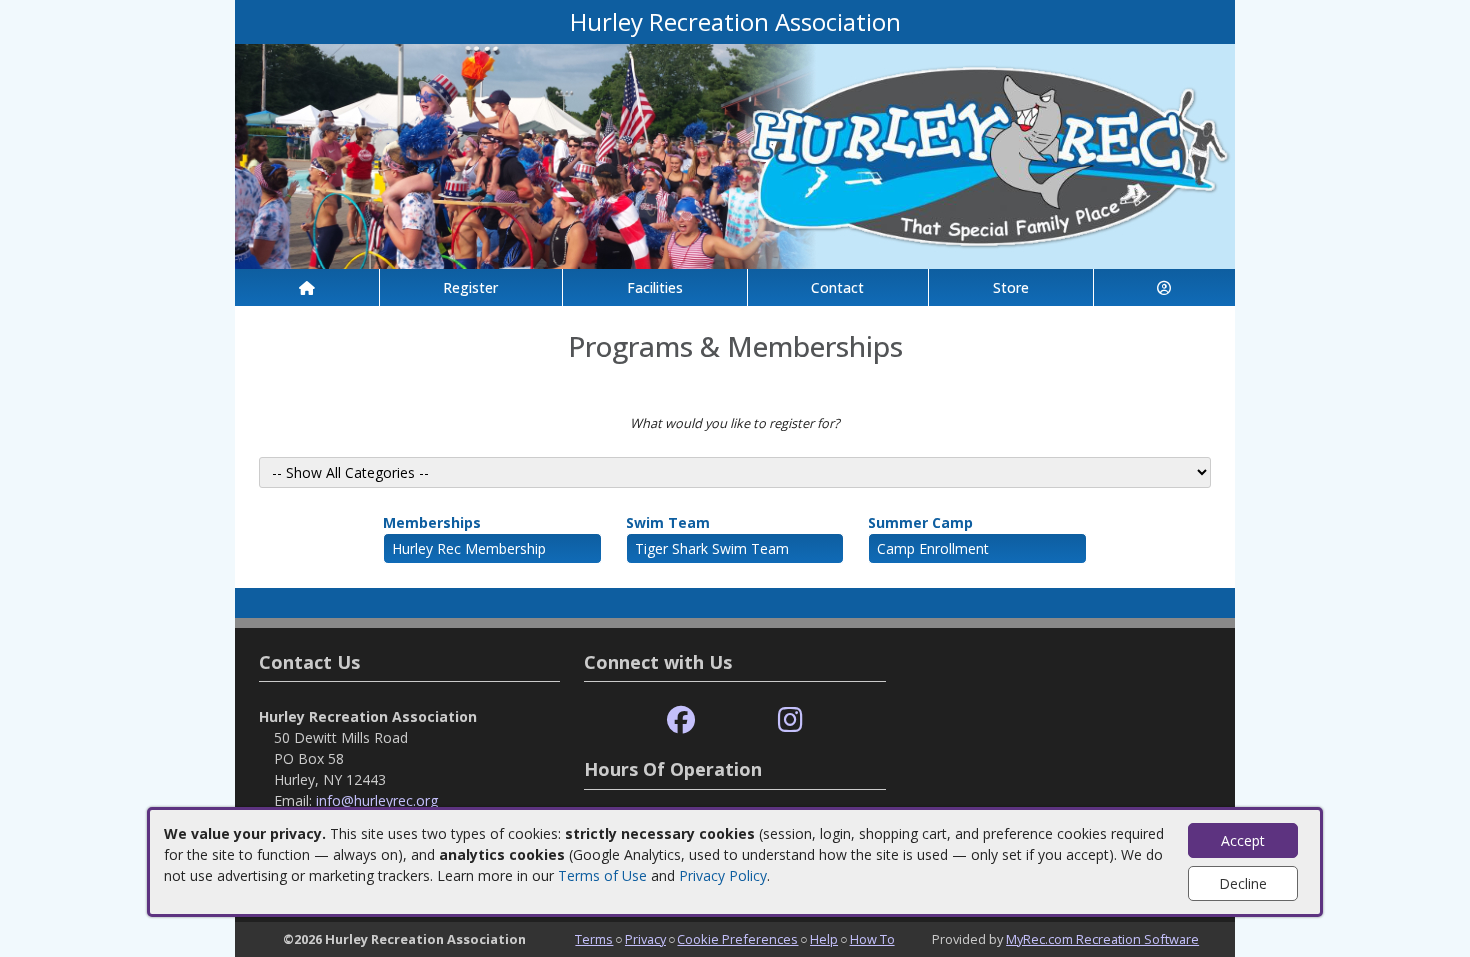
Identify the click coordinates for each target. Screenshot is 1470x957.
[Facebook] (681, 720)
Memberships (432, 522)
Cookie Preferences (737, 939)
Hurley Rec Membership (469, 548)
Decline (1243, 883)
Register (470, 287)
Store (1011, 287)
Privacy (645, 939)
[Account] (1165, 287)
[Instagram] (790, 720)
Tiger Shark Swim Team (712, 548)
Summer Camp (920, 522)
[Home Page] (307, 287)
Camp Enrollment (933, 548)
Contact (837, 287)
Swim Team (668, 522)
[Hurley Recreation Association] (735, 154)
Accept (1243, 840)
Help (824, 939)
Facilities (655, 287)
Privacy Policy (723, 875)
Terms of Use (602, 875)
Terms (594, 939)
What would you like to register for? (735, 423)
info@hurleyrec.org (377, 800)
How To (872, 939)
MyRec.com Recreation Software (1102, 939)
